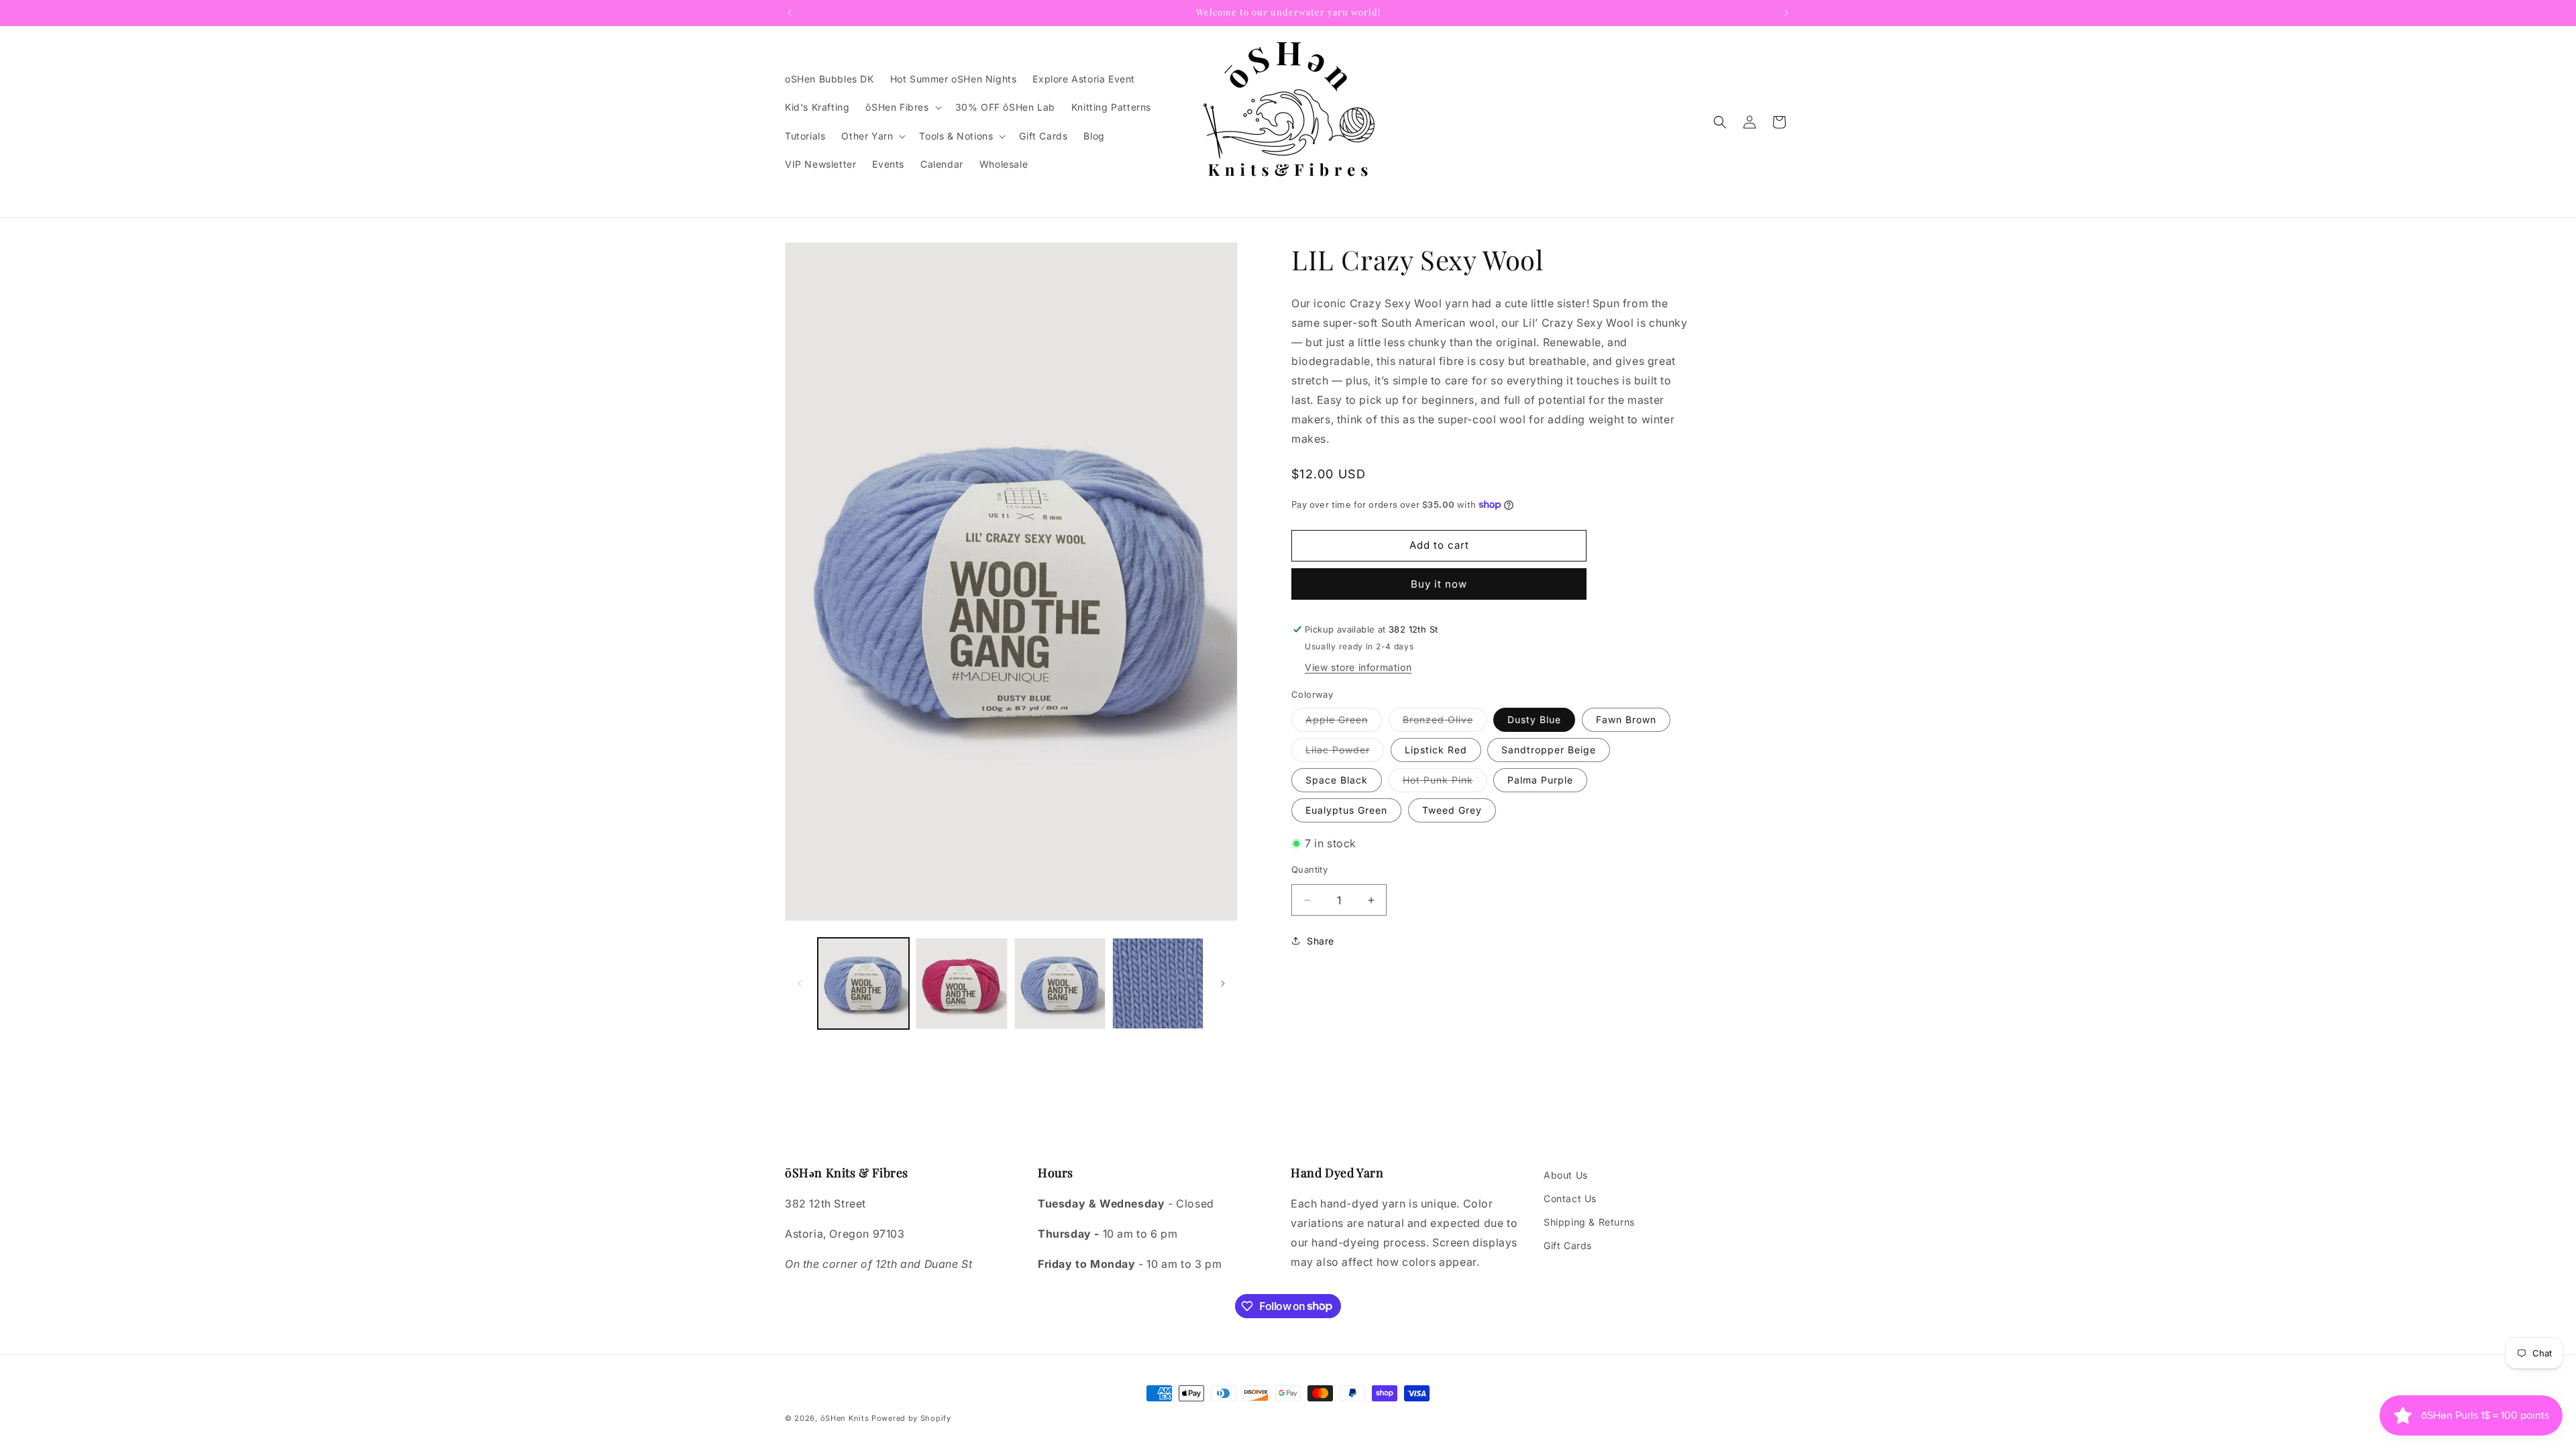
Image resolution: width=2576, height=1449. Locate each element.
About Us (1566, 1175)
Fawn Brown (1626, 719)
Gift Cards (1568, 1245)
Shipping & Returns (1589, 1222)
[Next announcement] (1786, 13)
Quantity (1309, 869)
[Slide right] (1223, 983)
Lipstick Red (1436, 750)
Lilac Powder (1345, 753)
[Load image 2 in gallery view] (961, 983)
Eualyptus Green (1346, 810)
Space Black (1337, 780)
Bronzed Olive (1445, 722)
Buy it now (1439, 584)
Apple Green (1344, 722)
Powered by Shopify (911, 1418)
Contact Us (1570, 1198)
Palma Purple (1540, 780)
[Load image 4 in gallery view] (1158, 983)
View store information (1358, 667)
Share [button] (1321, 941)
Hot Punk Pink (1445, 783)
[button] (902, 107)
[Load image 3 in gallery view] (1060, 983)
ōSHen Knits (845, 1418)
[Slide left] (800, 983)
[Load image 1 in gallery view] (863, 983)
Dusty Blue (1534, 719)
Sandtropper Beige (1549, 750)
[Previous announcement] (790, 13)
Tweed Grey (1452, 810)
